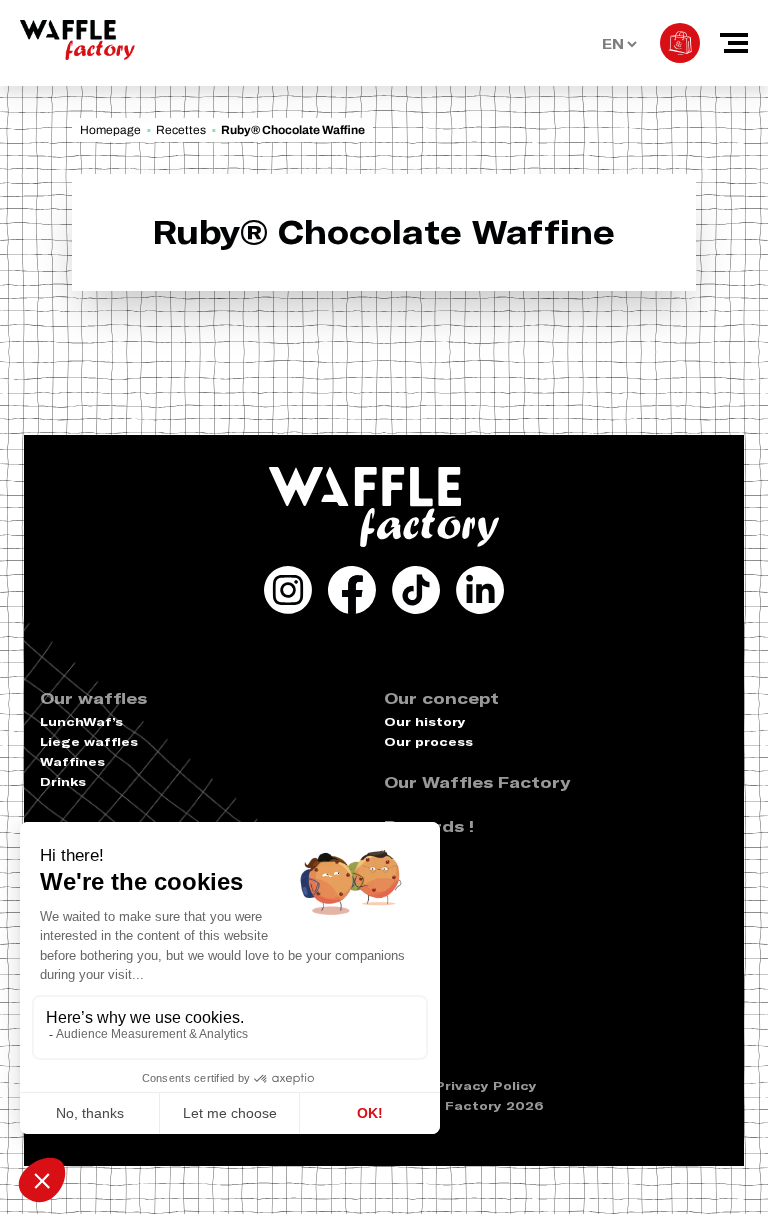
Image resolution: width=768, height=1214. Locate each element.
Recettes (181, 130)
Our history (425, 721)
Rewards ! (429, 826)
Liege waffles (89, 741)
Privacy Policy (486, 1085)
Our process (428, 741)
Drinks (63, 781)
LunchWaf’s (81, 721)
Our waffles (93, 698)
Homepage (110, 130)
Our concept (441, 698)
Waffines (72, 761)
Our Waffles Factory (477, 782)
